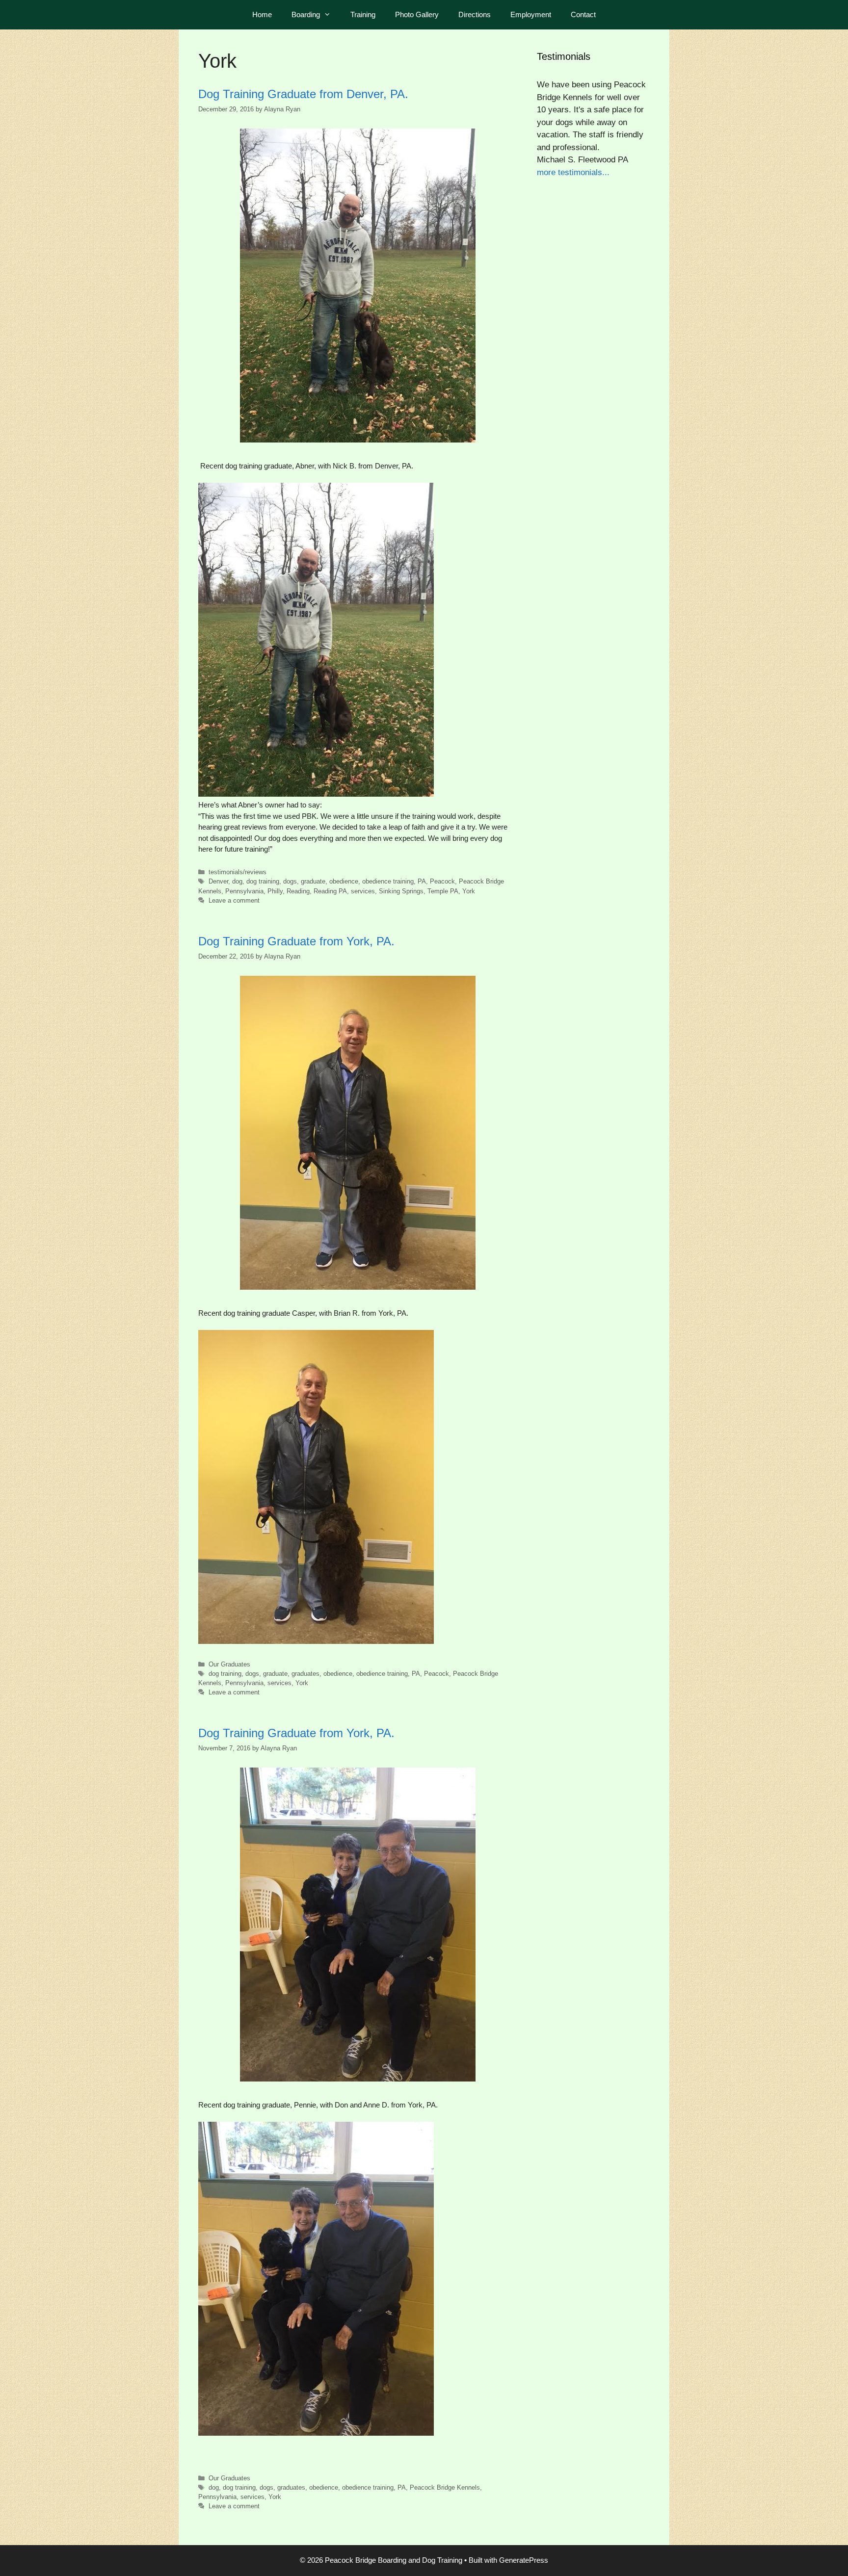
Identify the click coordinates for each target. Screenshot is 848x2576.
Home (262, 14)
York (469, 891)
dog (237, 881)
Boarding (306, 14)
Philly (275, 891)
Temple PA (443, 891)
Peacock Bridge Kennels (445, 2487)
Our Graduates (229, 1664)
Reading (298, 891)
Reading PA (330, 891)
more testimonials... (573, 172)
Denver (218, 881)
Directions (475, 14)
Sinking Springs (401, 891)
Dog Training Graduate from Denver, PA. (303, 94)
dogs (290, 881)
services (363, 891)
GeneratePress (524, 2560)
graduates (305, 1674)
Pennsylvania (244, 891)
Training (363, 14)
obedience (344, 881)
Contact (583, 14)
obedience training (388, 881)
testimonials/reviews (238, 872)
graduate (313, 881)
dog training (263, 881)
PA (422, 881)
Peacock (442, 881)
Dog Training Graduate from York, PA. (296, 941)
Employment (531, 14)
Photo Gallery (417, 14)
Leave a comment (234, 900)
